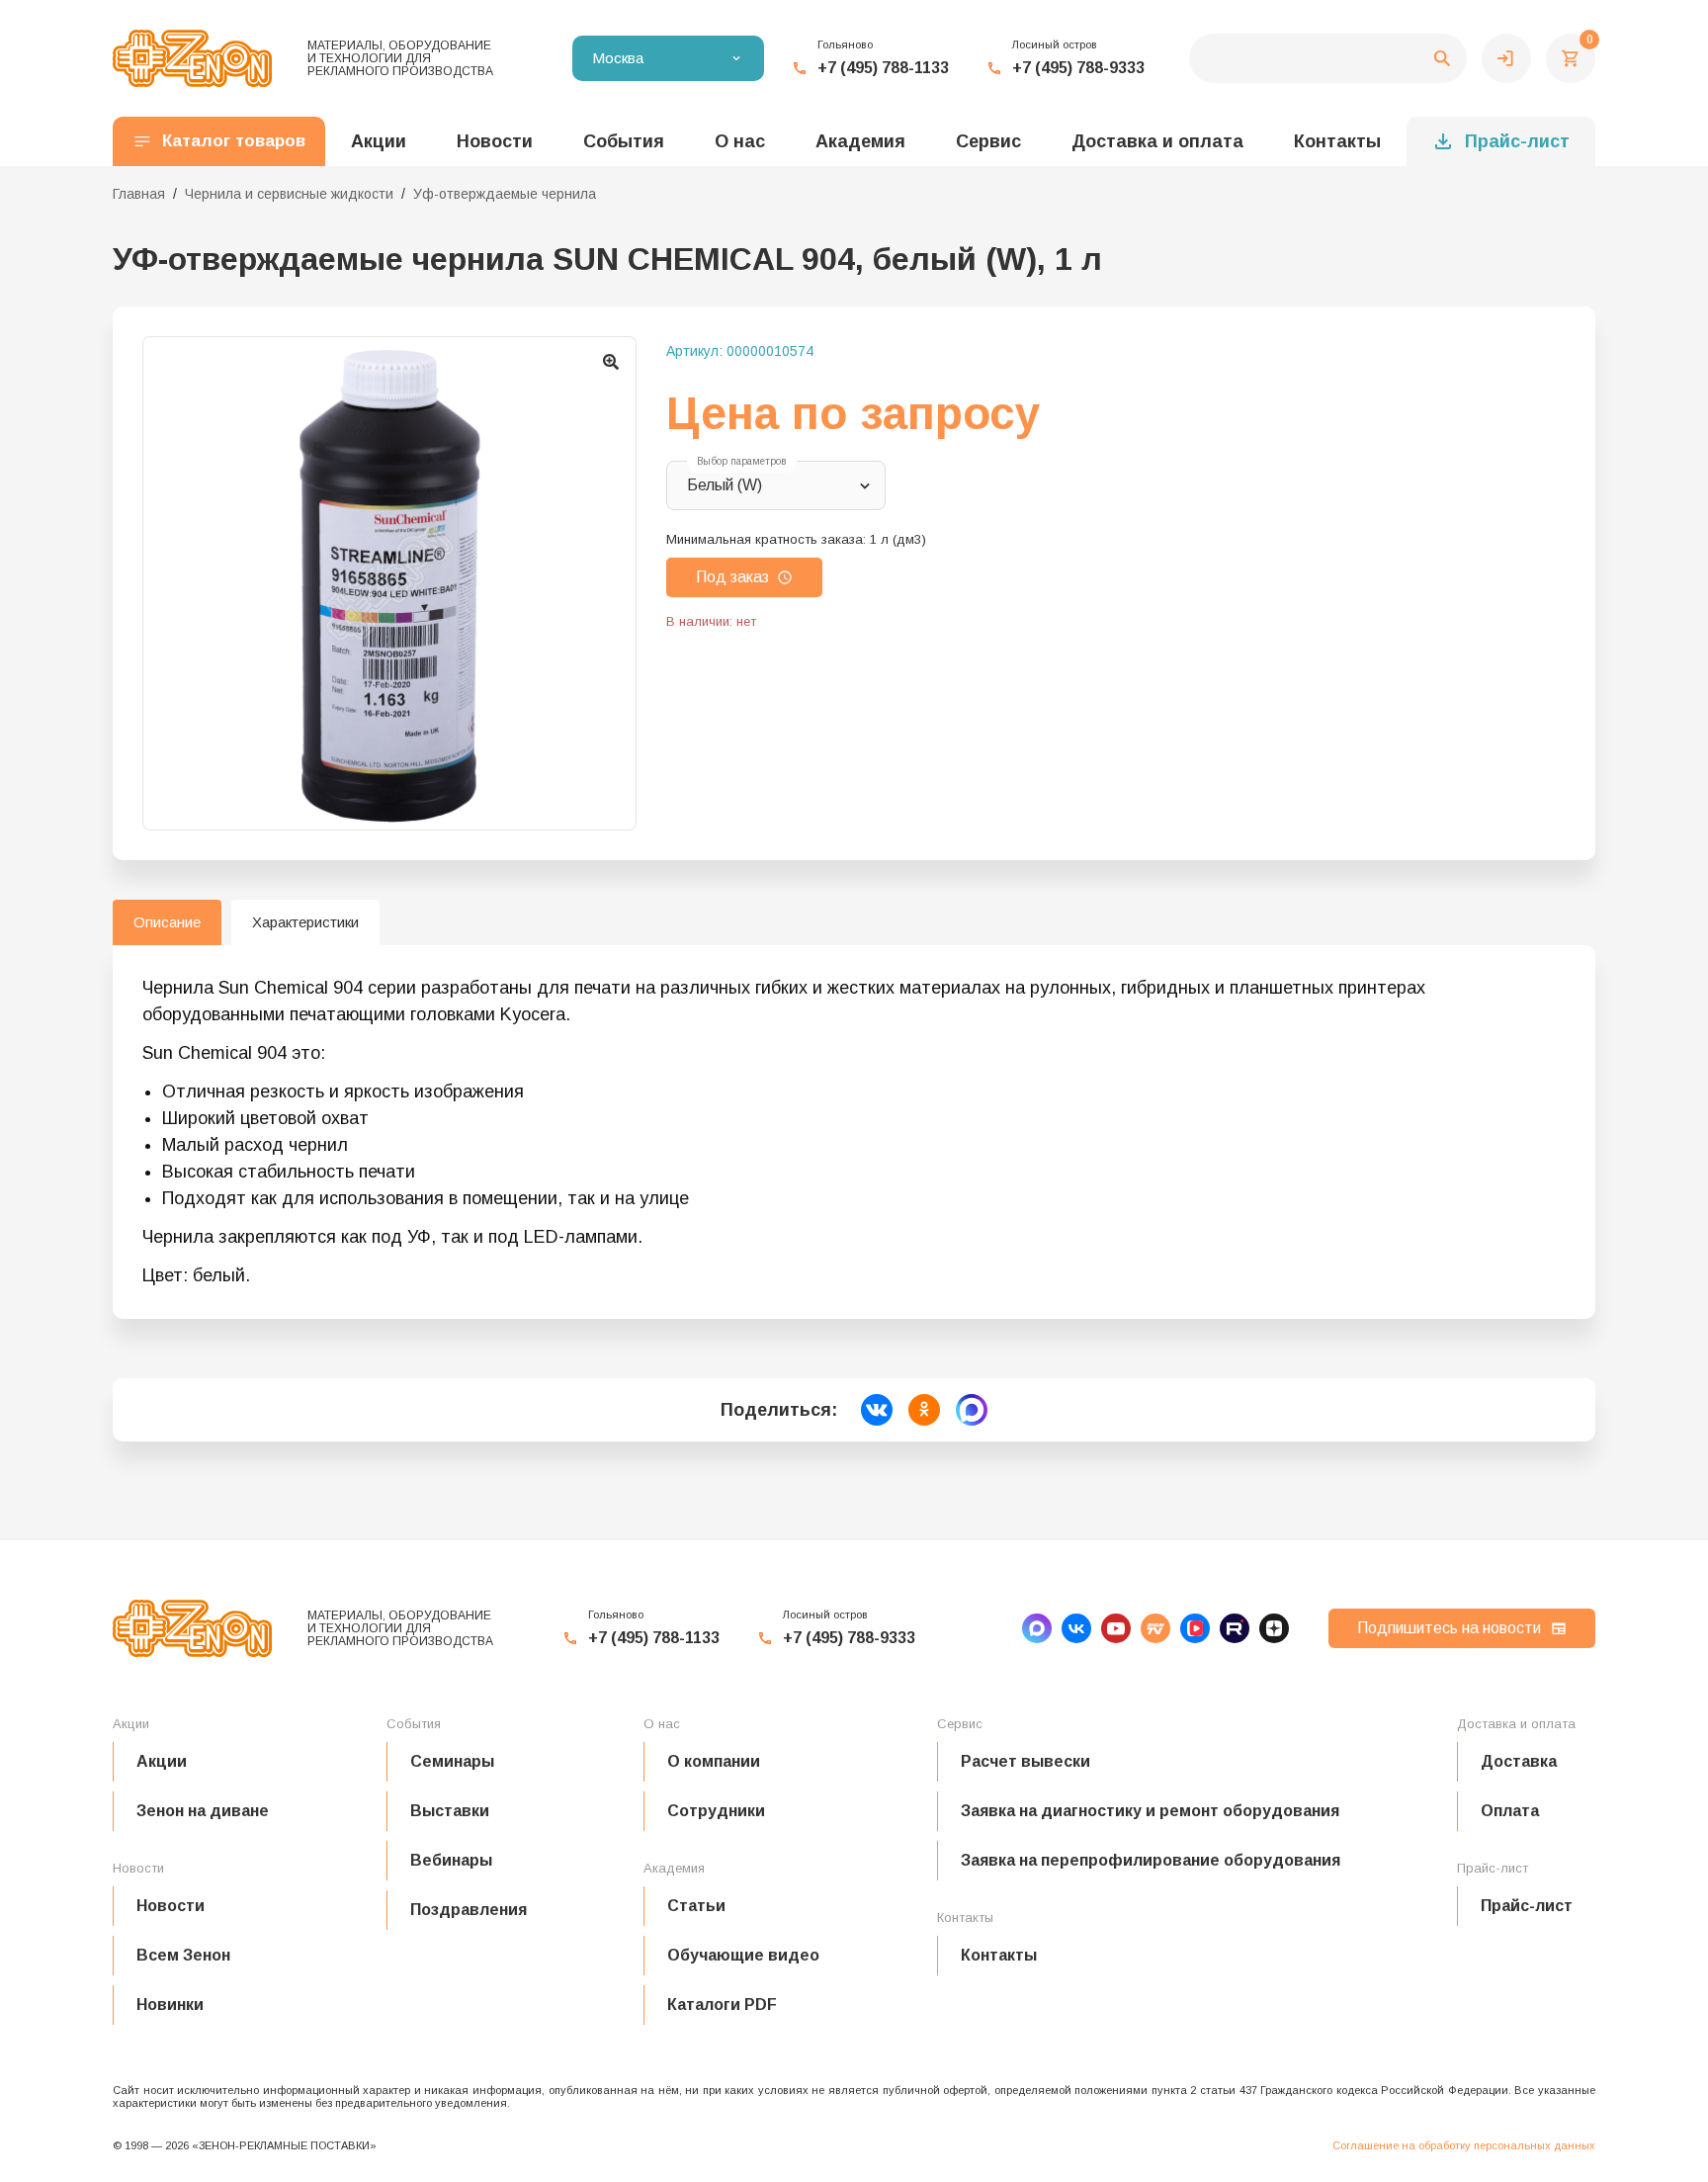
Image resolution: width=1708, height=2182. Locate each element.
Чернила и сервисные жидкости (289, 194)
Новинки (170, 2005)
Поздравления (469, 1910)
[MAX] (1037, 1628)
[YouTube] (1116, 1628)
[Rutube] (1235, 1628)
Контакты (1337, 141)
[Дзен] (1274, 1628)
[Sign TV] (1155, 1628)
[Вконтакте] (1076, 1628)
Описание (167, 922)
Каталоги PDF (722, 2005)
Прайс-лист (1517, 141)
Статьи (696, 1906)
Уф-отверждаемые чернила (505, 194)
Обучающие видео (743, 1955)
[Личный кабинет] (1506, 58)
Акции (162, 1761)
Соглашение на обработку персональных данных (1464, 2145)
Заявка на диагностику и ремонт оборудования (1150, 1811)
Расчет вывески (1025, 1761)
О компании (714, 1761)
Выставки (450, 1811)
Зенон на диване (203, 1811)
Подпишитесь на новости (1449, 1628)
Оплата (1510, 1811)
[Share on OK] (924, 1410)
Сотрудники (716, 1811)
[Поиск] (1328, 58)
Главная (139, 194)
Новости (171, 1906)
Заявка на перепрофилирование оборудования (1151, 1860)
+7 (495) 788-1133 (883, 68)
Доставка (1519, 1761)
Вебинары (451, 1860)
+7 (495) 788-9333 (1078, 68)
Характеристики (305, 922)
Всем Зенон (183, 1955)
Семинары (452, 1761)
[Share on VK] (877, 1410)
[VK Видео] (1195, 1628)
